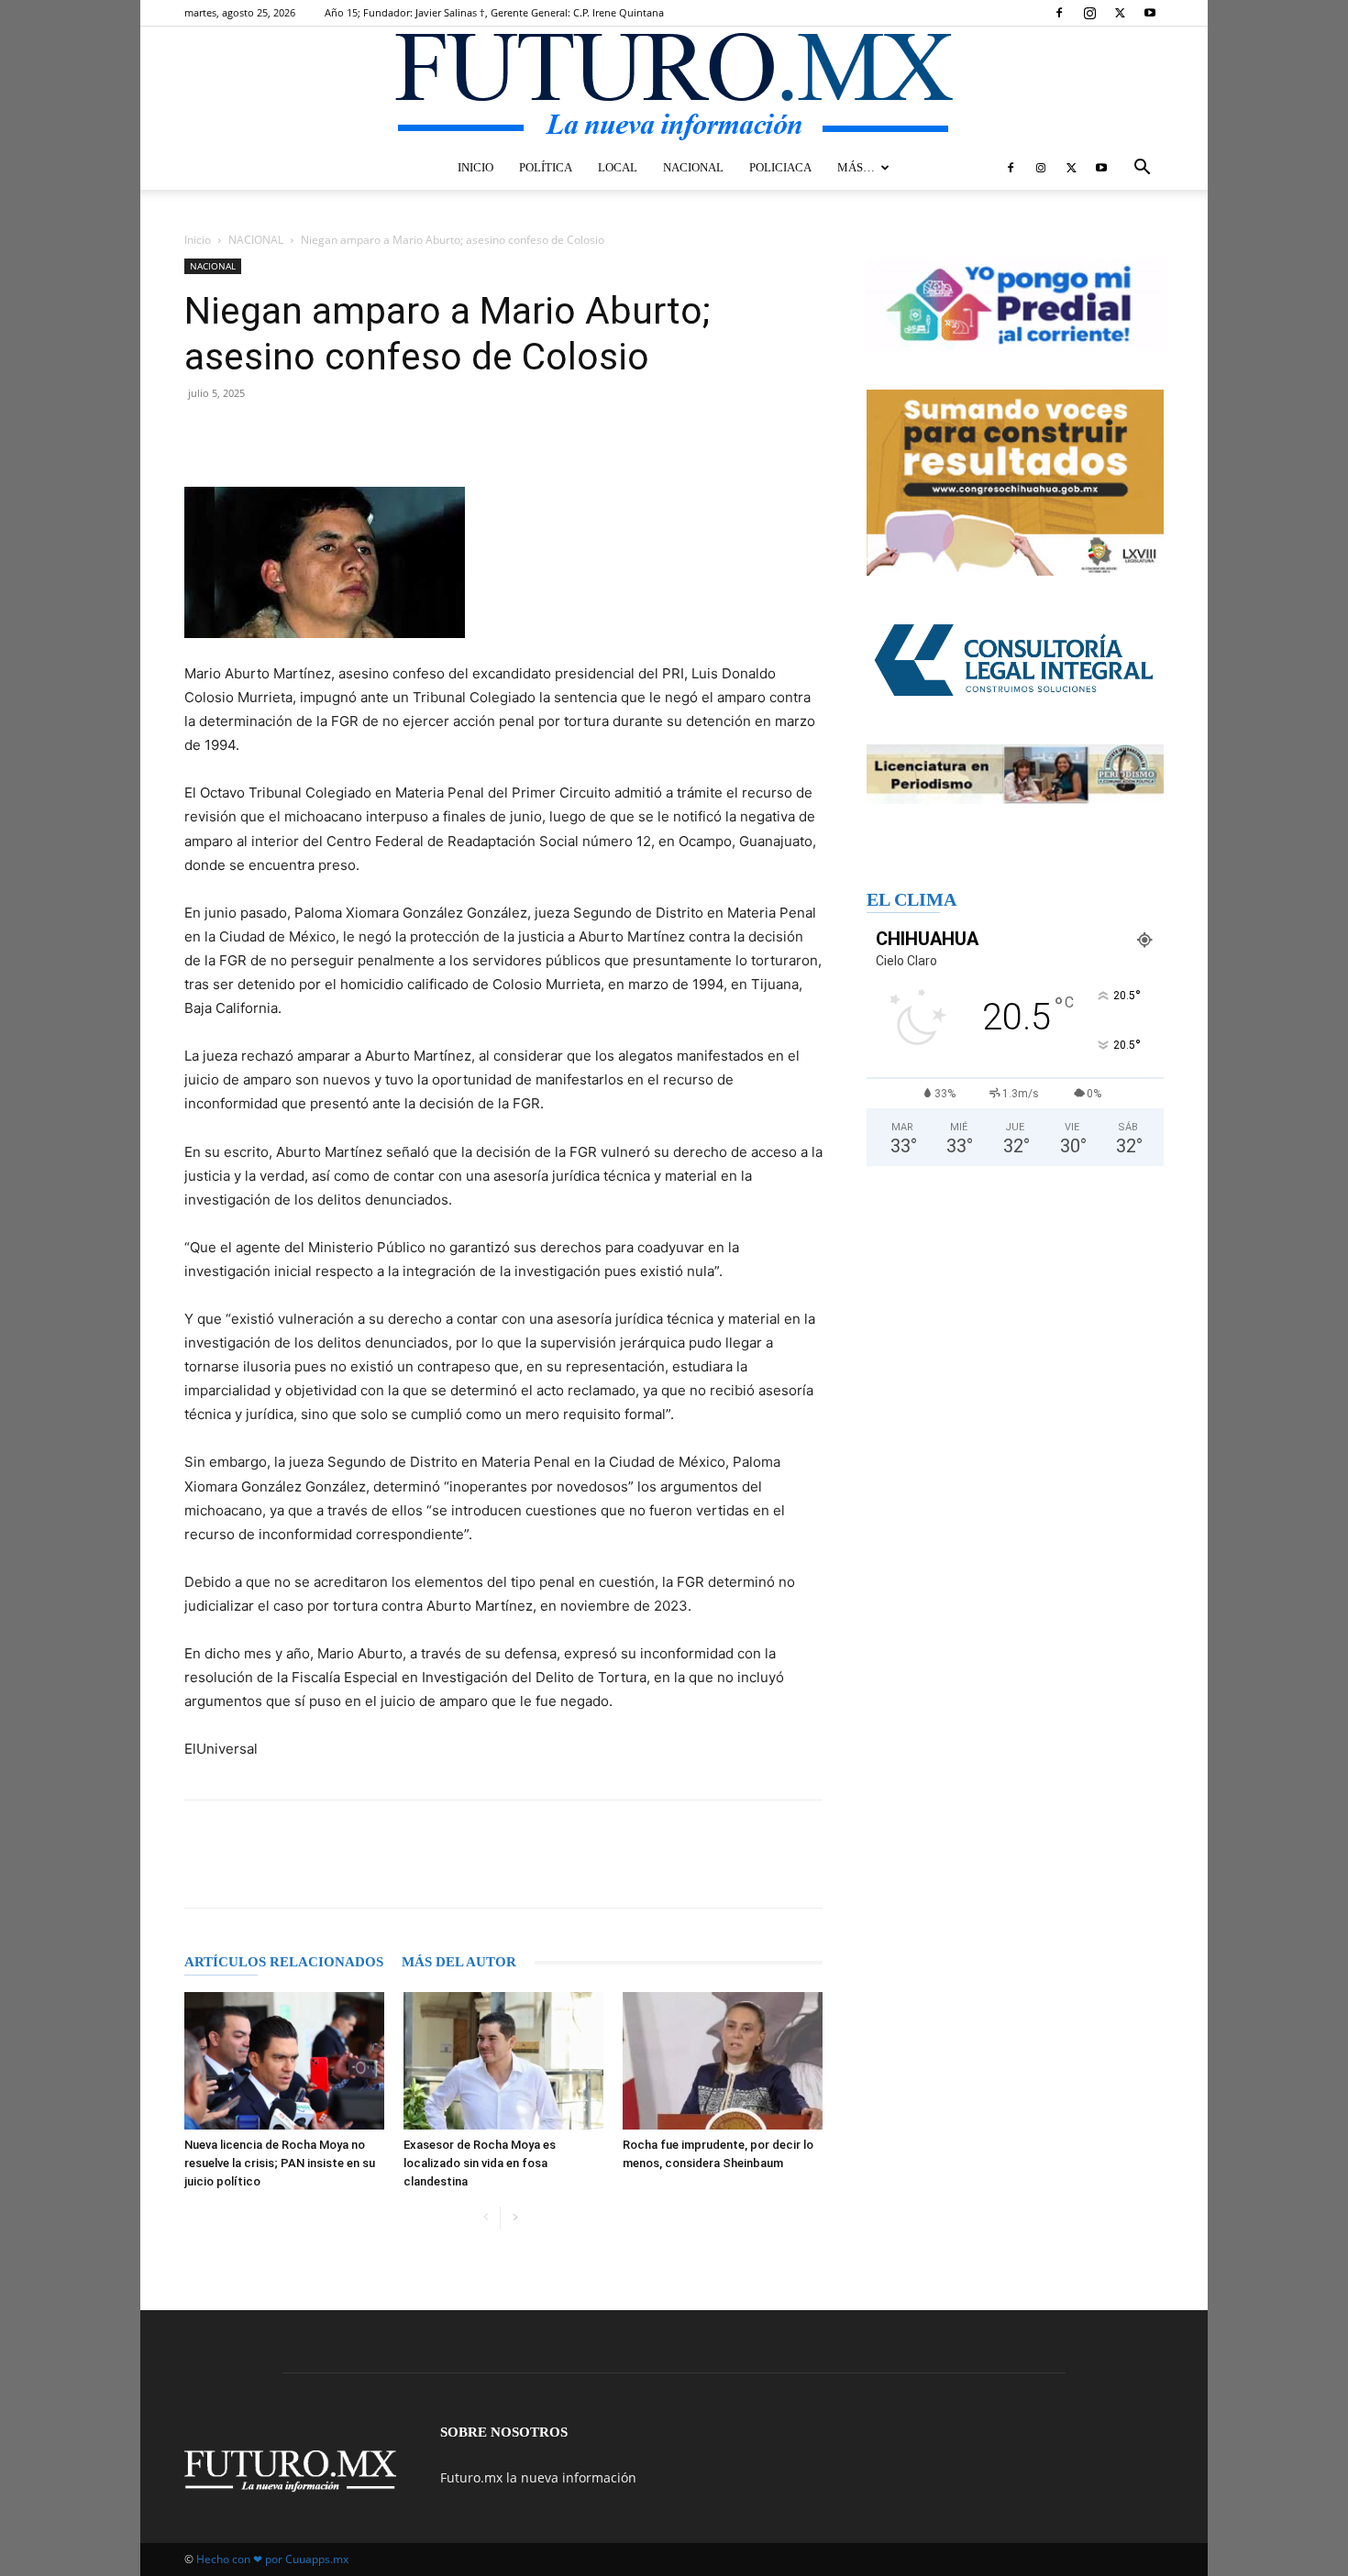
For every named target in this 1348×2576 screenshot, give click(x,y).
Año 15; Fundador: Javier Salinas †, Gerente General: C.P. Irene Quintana (494, 12)
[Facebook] (1059, 13)
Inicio (198, 240)
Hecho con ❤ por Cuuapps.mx (272, 2559)
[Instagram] (1089, 13)
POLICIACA (780, 167)
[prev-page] (486, 2218)
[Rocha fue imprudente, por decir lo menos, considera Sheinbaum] (723, 2061)
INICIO (475, 167)
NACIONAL (693, 167)
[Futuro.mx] (674, 88)
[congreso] (1015, 483)
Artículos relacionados (284, 1962)
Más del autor (459, 1962)
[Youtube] (1150, 13)
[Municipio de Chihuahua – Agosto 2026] (1015, 305)
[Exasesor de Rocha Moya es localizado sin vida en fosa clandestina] (503, 2061)
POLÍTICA (546, 167)
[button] (1142, 169)
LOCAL (618, 167)
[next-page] (515, 2218)
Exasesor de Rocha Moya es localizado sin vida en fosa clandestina (480, 2163)
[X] (1120, 13)
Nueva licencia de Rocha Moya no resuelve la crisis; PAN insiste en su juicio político (280, 2163)
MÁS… (856, 167)
